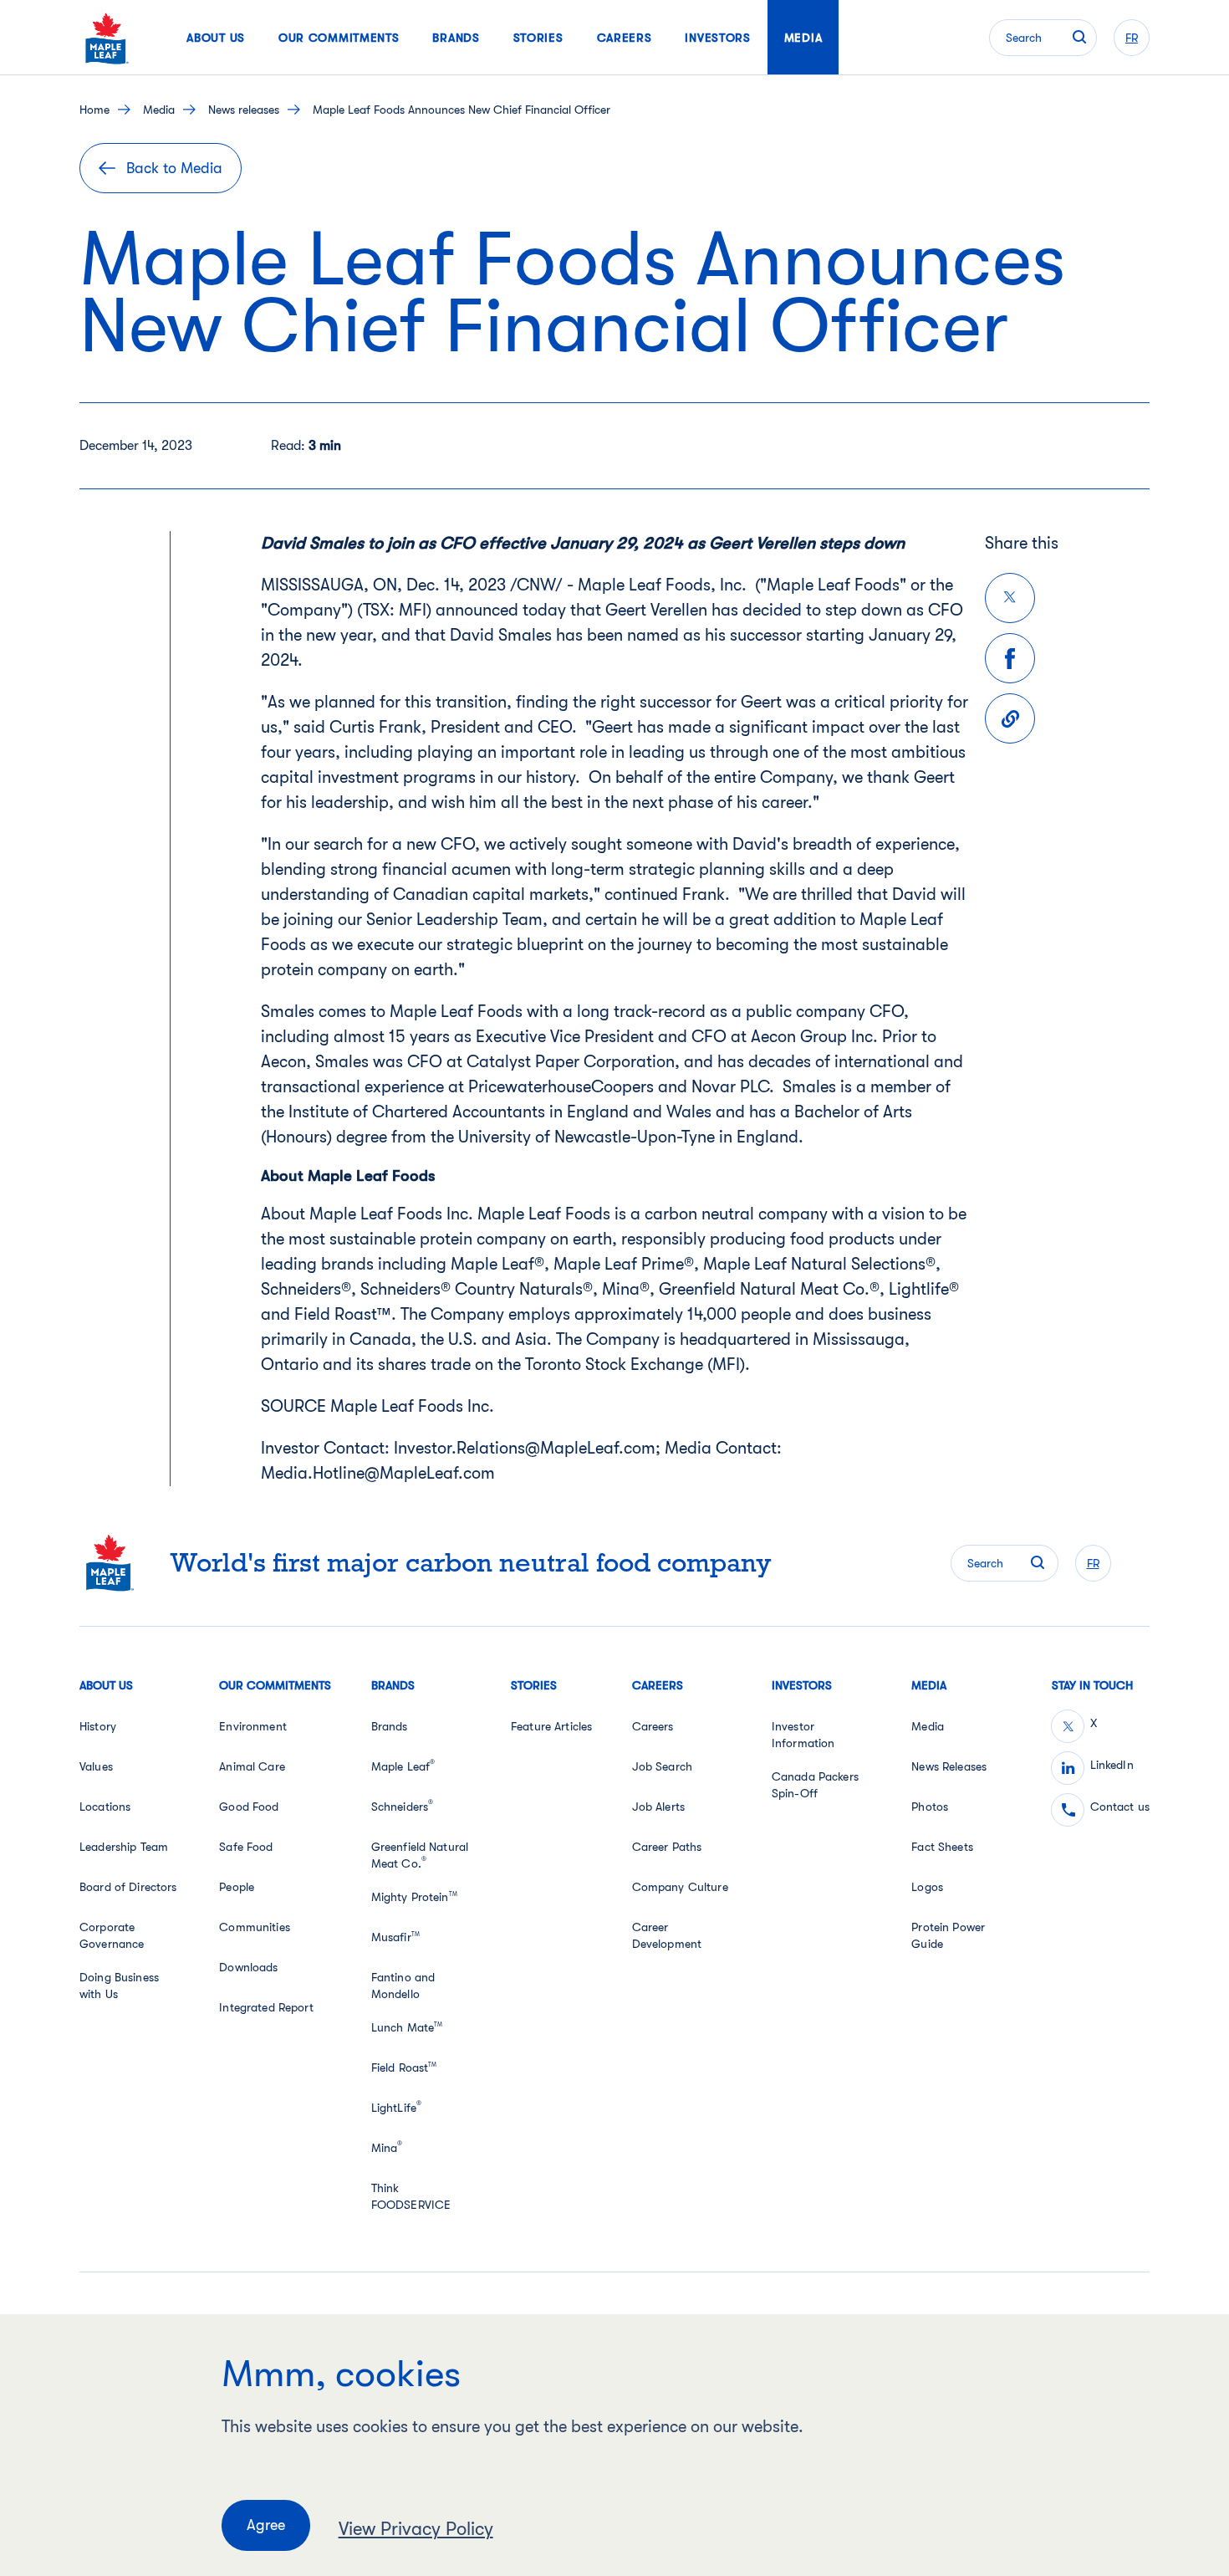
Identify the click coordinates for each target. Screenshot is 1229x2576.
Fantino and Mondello (403, 1986)
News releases (244, 110)
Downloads (248, 1967)
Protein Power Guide (948, 1935)
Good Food (249, 1807)
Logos (927, 1887)
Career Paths (667, 1847)
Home (94, 110)
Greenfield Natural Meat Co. (420, 1855)
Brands (390, 1726)
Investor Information (803, 1735)
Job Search (662, 1766)
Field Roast (404, 2067)
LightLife (396, 2107)
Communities (255, 1927)
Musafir (395, 1937)
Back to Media (174, 168)
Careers (653, 1726)
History (98, 1726)
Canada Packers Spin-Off (815, 1785)
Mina (387, 2147)
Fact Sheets (942, 1847)
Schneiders (403, 1806)
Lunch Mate (407, 2027)
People (237, 1887)
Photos (930, 1807)
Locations (105, 1807)
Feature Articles (551, 1726)
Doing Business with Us (119, 1986)
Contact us (1120, 1807)
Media (159, 110)
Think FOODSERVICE (411, 2196)
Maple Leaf (403, 1766)
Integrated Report (266, 2007)
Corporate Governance (112, 1935)
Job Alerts (658, 1807)
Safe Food (246, 1847)
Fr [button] (1132, 38)
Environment (253, 1726)
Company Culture (680, 1887)
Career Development (667, 1935)
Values (96, 1766)
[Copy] (1010, 718)
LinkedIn (1112, 1765)
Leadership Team (124, 1847)
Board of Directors (128, 1887)
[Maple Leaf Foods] (107, 38)
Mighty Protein (414, 1897)
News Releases (949, 1766)
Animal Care (252, 1766)
